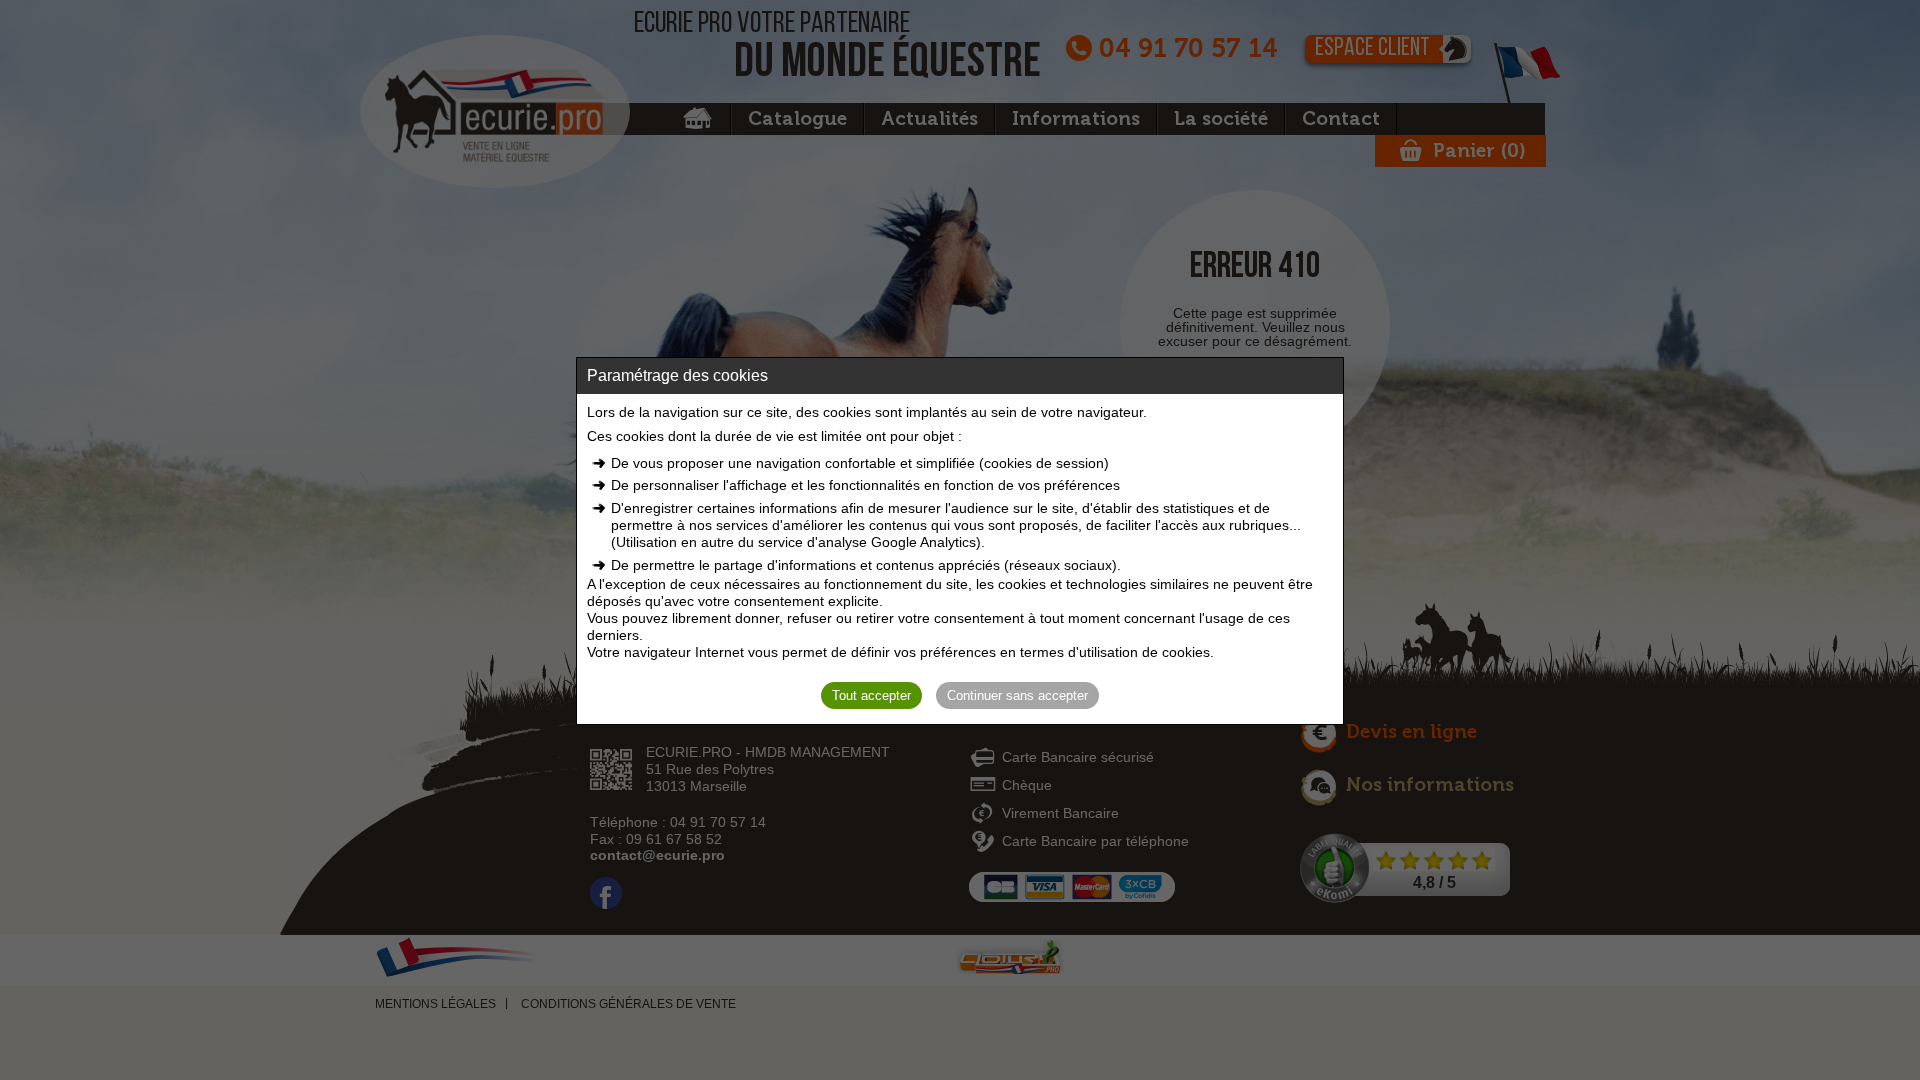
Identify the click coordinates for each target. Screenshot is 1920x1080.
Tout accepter (871, 695)
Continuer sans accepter (1017, 695)
